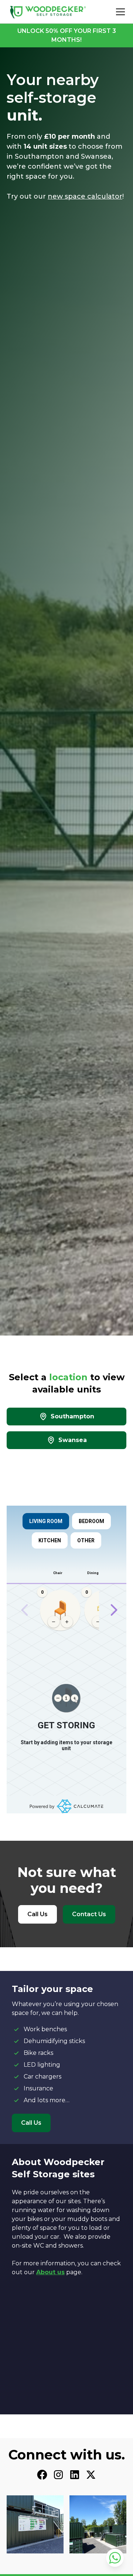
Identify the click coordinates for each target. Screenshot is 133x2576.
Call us (37, 1914)
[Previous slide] (25, 1610)
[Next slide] (114, 1610)
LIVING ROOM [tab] (46, 1521)
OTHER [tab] (86, 1540)
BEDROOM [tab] (91, 1521)
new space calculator (85, 196)
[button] (119, 12)
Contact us (89, 1914)
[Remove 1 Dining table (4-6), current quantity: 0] (98, 1622)
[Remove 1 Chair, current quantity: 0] (54, 1622)
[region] (66, 1610)
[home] (48, 12)
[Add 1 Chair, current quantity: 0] (67, 1622)
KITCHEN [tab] (50, 1540)
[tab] (66, 1417)
